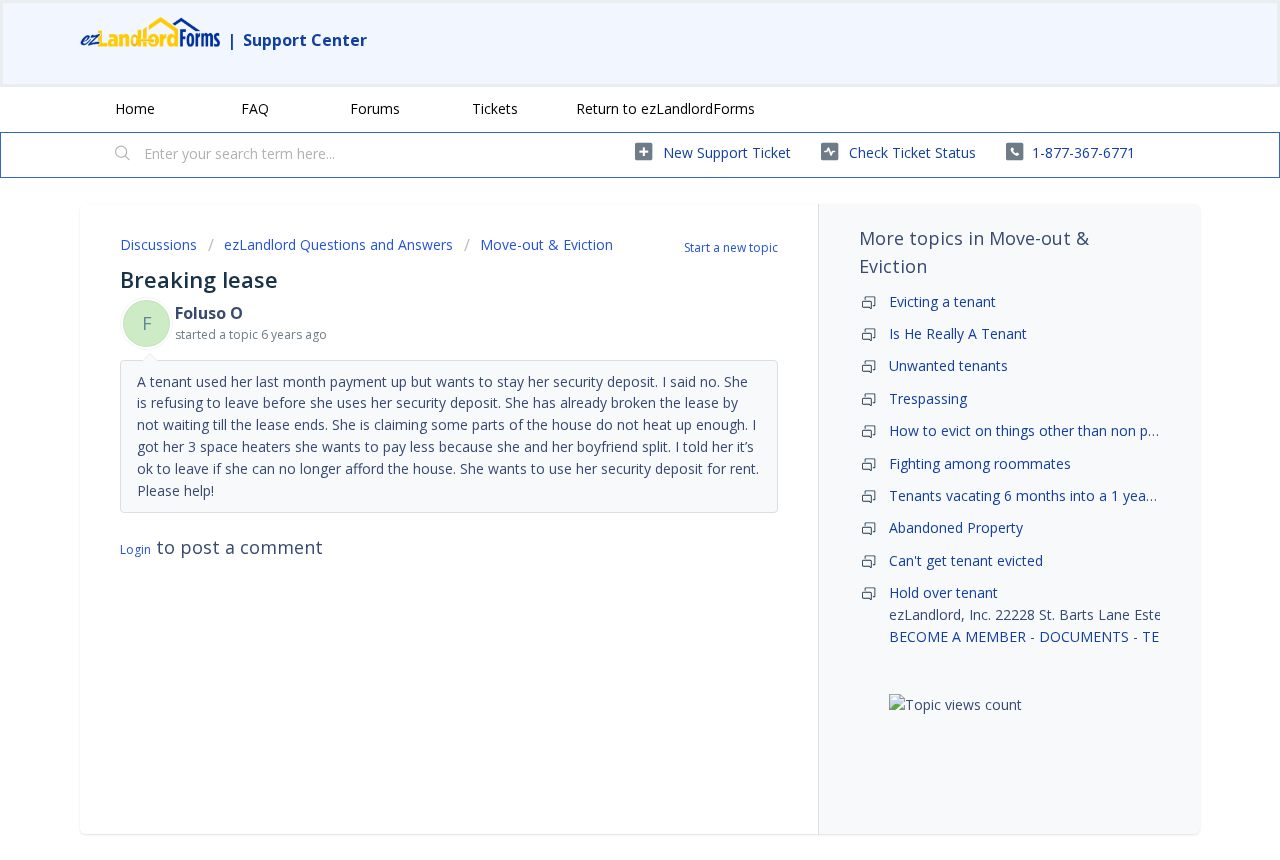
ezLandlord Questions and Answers (338, 244)
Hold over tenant (943, 592)
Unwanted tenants (948, 365)
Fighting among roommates (980, 463)
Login (135, 549)
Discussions (158, 244)
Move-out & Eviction (546, 244)
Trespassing (928, 398)
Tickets (495, 108)
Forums (375, 108)
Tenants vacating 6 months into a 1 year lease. (1040, 495)
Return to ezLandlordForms (665, 108)
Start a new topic (731, 247)
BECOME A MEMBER (957, 636)
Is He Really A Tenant (958, 333)
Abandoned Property (956, 527)
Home (135, 108)
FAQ (255, 108)
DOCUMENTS (1084, 636)
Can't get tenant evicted (966, 560)
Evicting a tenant (942, 301)
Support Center (305, 40)
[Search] (123, 155)
